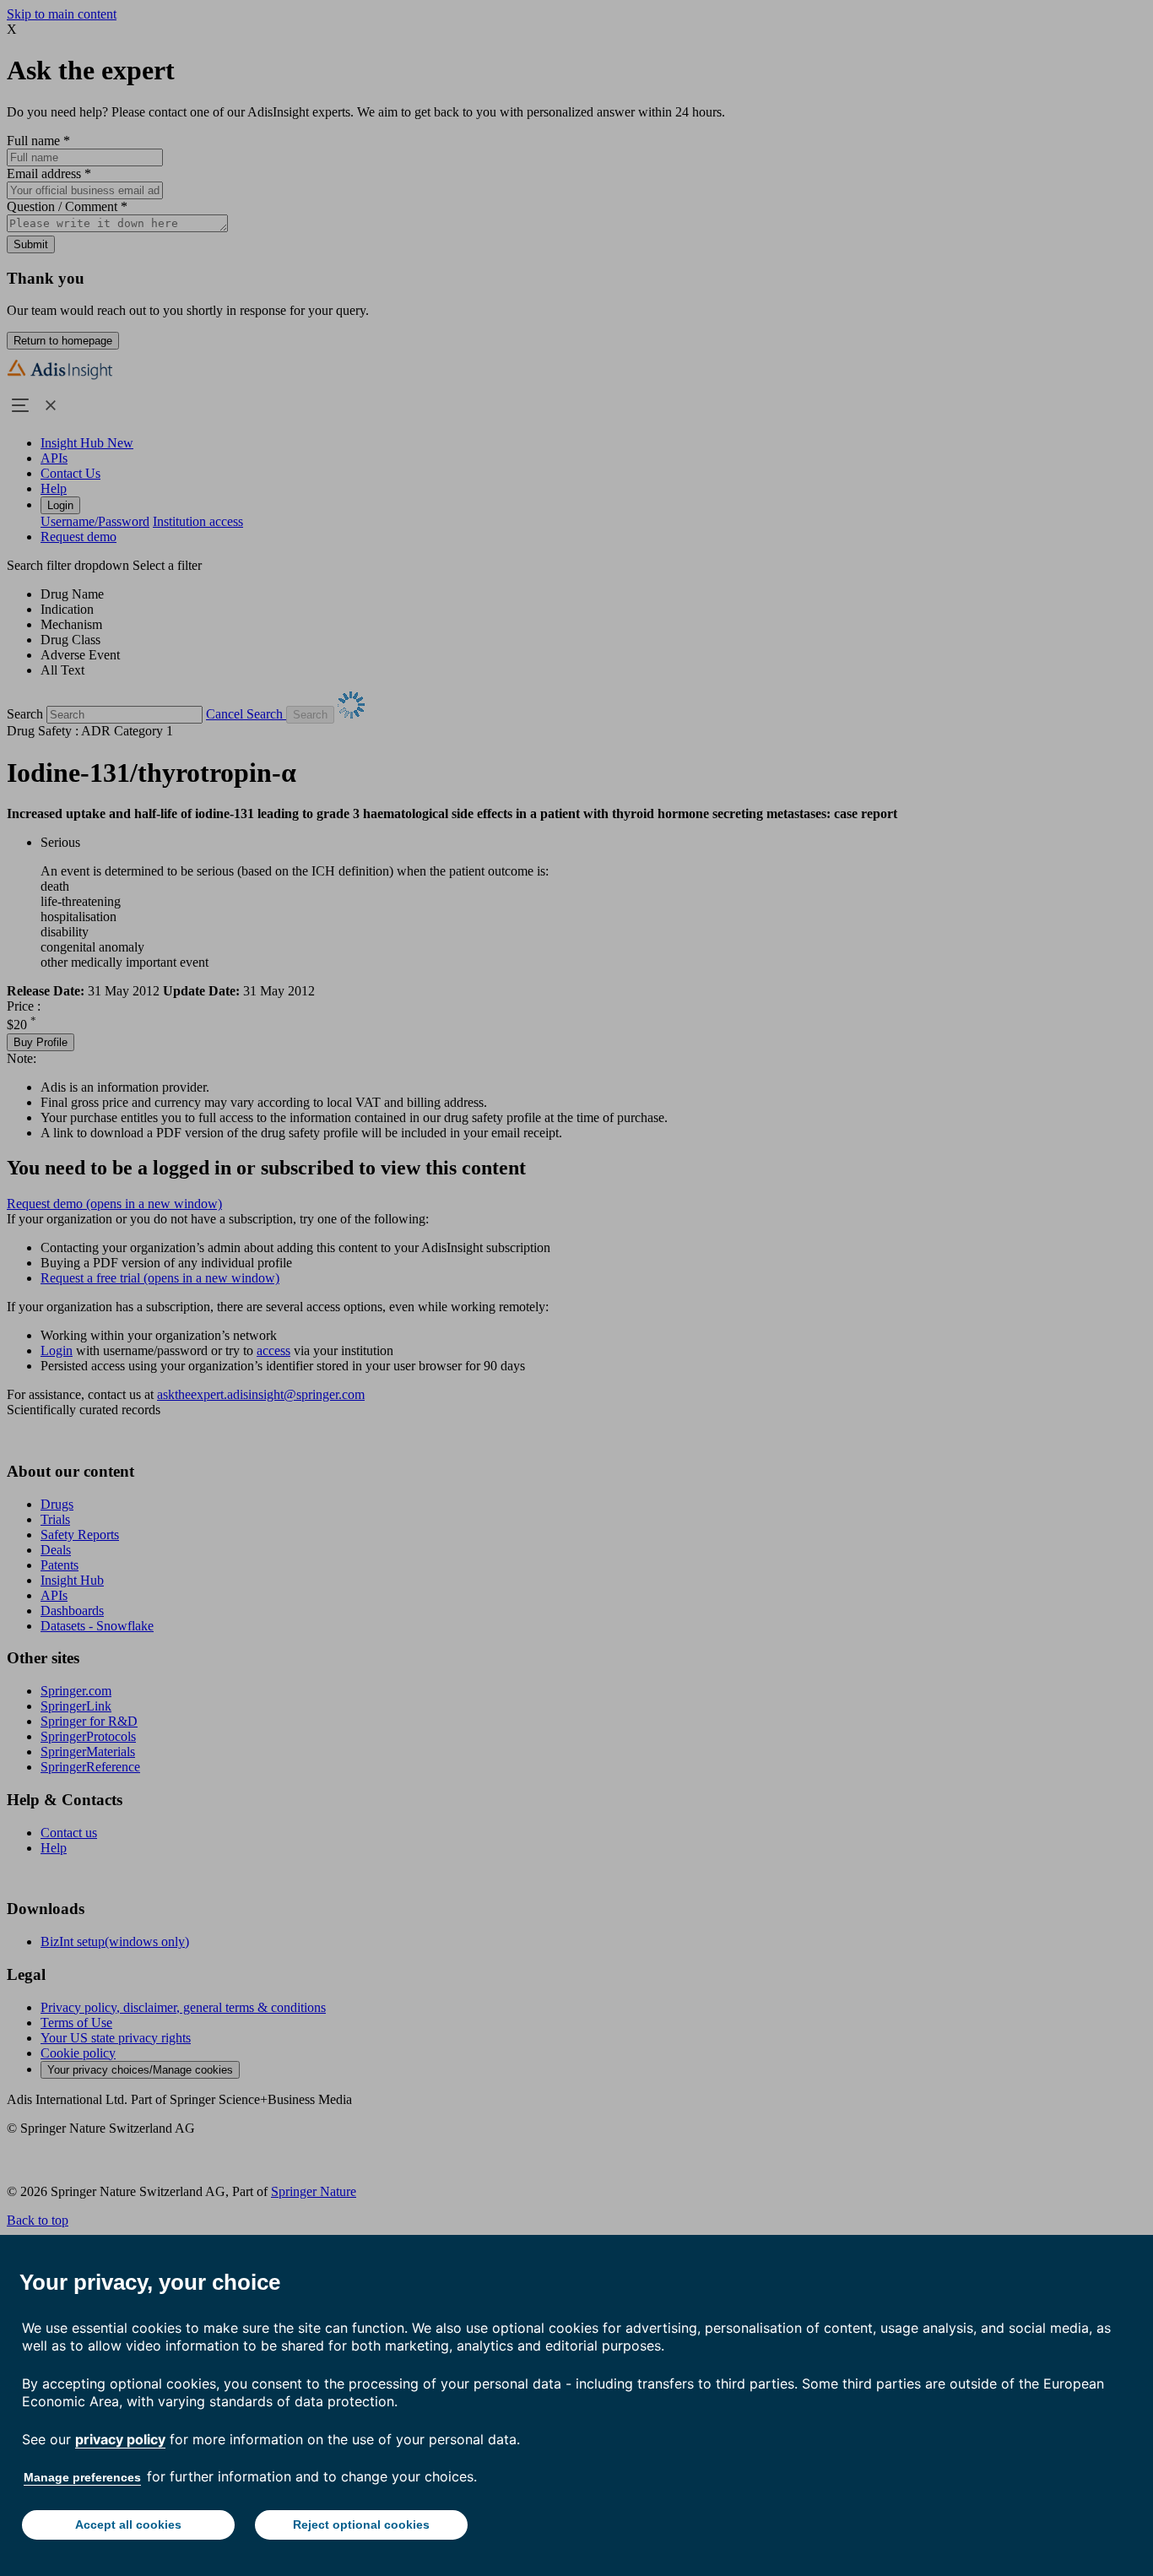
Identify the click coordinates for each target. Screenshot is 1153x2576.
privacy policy (120, 2439)
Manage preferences (82, 2477)
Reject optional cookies (361, 2524)
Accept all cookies (128, 2524)
